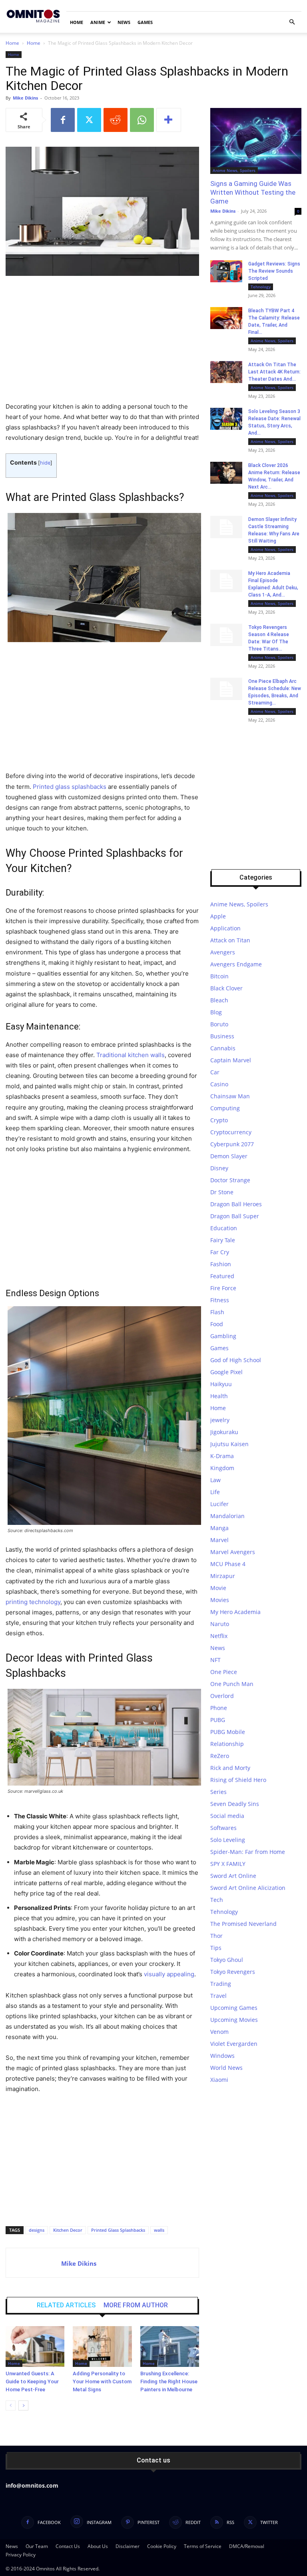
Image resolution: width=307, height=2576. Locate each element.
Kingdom (222, 1468)
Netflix (219, 1636)
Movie (218, 1588)
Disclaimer (128, 2546)
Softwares (223, 1828)
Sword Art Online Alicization (248, 1888)
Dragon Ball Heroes (236, 1204)
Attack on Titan (230, 940)
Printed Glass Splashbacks (118, 2230)
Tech (217, 1900)
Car (215, 1072)
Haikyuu (221, 1384)
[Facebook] (63, 120)
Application (225, 928)
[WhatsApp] (142, 120)
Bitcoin (219, 976)
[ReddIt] (116, 120)
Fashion (221, 1264)
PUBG (218, 1720)
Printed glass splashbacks (70, 787)
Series (218, 1792)
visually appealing (169, 1974)
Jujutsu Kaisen (229, 1444)
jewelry (220, 1420)
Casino (219, 1084)
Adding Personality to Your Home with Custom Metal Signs (102, 2381)
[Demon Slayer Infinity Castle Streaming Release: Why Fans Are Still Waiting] (226, 527)
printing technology (33, 1602)
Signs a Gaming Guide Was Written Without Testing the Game (253, 192)
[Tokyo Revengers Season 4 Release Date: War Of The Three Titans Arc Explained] (226, 635)
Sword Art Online (233, 1876)
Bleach (219, 1000)
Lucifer (219, 1504)
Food (217, 1324)
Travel (218, 1996)
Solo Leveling (228, 1840)
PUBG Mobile (228, 1732)
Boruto (219, 1024)
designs (37, 2230)
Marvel (219, 1540)
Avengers (223, 952)
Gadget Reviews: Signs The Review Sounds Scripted (274, 271)
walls (159, 2230)
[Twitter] (89, 120)
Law (215, 1480)
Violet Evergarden (234, 2044)
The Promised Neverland (243, 1924)
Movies (220, 1600)
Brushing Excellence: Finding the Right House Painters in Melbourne (169, 2381)
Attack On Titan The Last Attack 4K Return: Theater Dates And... (274, 372)
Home (77, 22)
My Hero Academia (235, 1612)
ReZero (220, 1756)
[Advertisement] (102, 342)
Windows (222, 2056)
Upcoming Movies (234, 2020)
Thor (216, 1936)
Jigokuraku (224, 1432)
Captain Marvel (231, 1060)
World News (226, 2068)
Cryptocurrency (231, 1132)
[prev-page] (11, 2405)
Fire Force (223, 1288)
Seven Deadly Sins (235, 1804)
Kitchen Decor (68, 2230)
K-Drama (222, 1456)
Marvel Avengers (233, 1552)
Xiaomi (219, 2080)
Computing (225, 1108)
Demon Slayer (229, 1156)
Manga (219, 1528)
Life (215, 1492)
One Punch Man (232, 1684)
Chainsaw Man (230, 1096)
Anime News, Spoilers (234, 170)
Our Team (37, 2546)
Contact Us (68, 2546)
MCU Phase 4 (228, 1564)
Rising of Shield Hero (238, 1780)
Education (224, 1228)
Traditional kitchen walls (131, 1055)
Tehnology (261, 287)
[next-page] (23, 2405)
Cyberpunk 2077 (232, 1144)
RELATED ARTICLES (66, 2305)
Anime (98, 22)
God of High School (236, 1360)
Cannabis (223, 1048)
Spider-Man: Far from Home (248, 1852)
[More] (169, 120)
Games (145, 22)
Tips (216, 1948)
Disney (219, 1168)
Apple (218, 916)
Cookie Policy (162, 2546)
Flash (217, 1312)
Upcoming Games (234, 2008)
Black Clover (226, 988)
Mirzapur (223, 1576)
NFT (215, 1660)
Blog (216, 1012)
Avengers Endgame (236, 964)
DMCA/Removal (247, 2546)
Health (219, 1396)
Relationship (227, 1744)
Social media (227, 1816)
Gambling (223, 1336)
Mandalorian (227, 1516)
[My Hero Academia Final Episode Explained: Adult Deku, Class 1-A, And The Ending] (226, 581)
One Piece (224, 1672)
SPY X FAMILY (228, 1864)
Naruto (220, 1624)
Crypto (219, 1120)
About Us (98, 2546)
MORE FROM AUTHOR (136, 2305)
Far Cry (220, 1252)
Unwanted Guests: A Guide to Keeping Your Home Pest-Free (32, 2381)
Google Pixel (226, 1372)
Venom (219, 2032)
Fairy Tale (223, 1240)
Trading (221, 1984)
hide (45, 463)
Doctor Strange (230, 1180)
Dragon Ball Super (235, 1216)
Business (222, 1036)
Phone (219, 1708)
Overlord (222, 1696)
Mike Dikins (25, 98)
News (124, 22)
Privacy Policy (21, 2555)
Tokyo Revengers (233, 1972)
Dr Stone (222, 1192)
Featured (222, 1276)
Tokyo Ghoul (227, 1960)
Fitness (220, 1300)
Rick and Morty (230, 1768)
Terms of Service (203, 2546)
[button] (292, 22)
